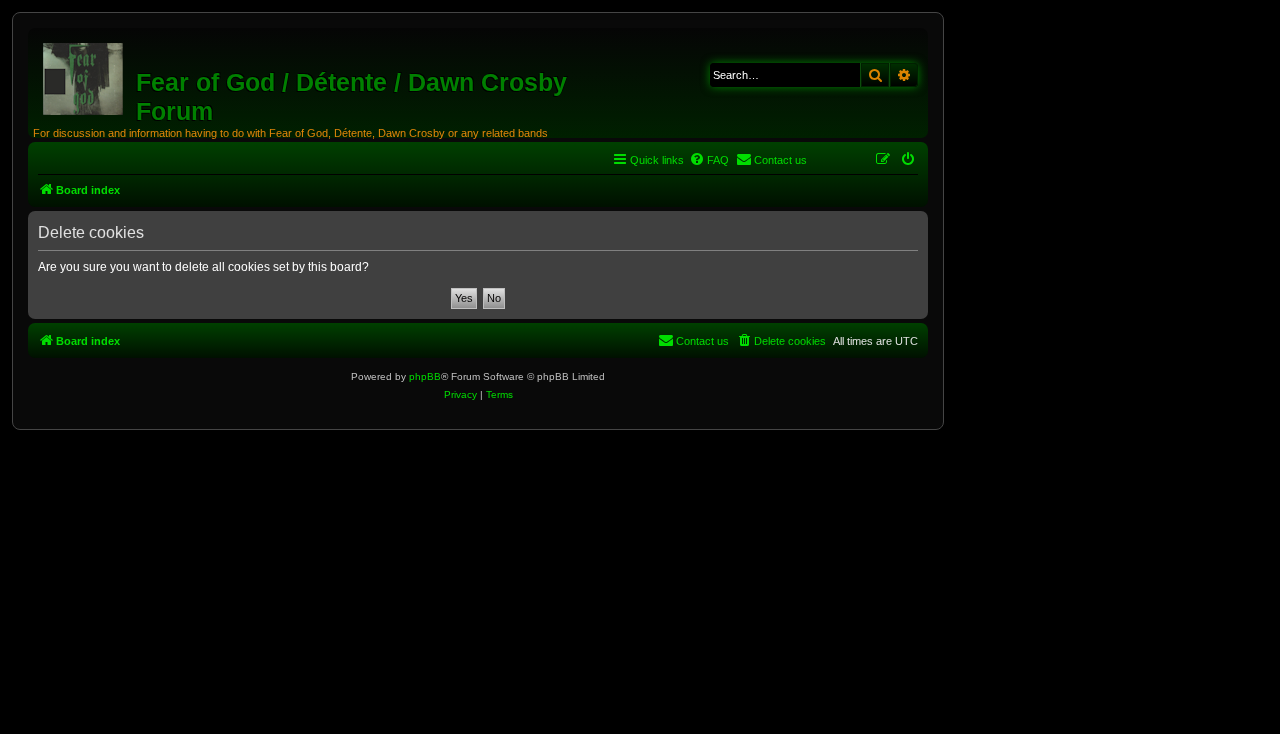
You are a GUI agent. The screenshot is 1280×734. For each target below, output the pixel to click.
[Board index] (84, 75)
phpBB (425, 376)
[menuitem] (709, 160)
